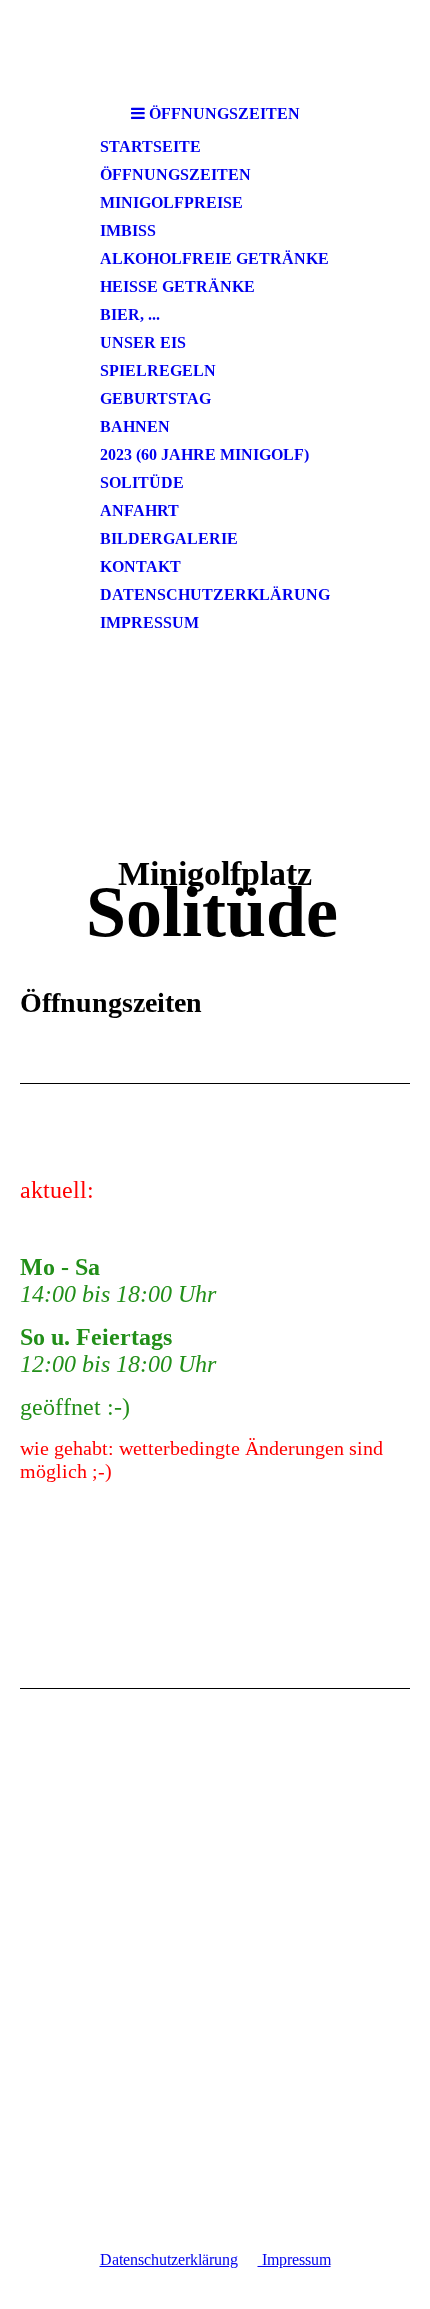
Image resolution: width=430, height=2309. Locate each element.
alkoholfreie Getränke (214, 258)
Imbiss (128, 230)
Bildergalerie (169, 538)
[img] (215, 47)
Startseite (150, 146)
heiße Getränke (177, 286)
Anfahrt (139, 510)
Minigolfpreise (171, 202)
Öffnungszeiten (175, 174)
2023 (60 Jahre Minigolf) (204, 454)
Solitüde (142, 482)
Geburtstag (155, 398)
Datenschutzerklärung (215, 594)
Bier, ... (130, 314)
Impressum (149, 622)
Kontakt (140, 566)
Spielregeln (158, 370)
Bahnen (135, 426)
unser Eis (143, 342)
